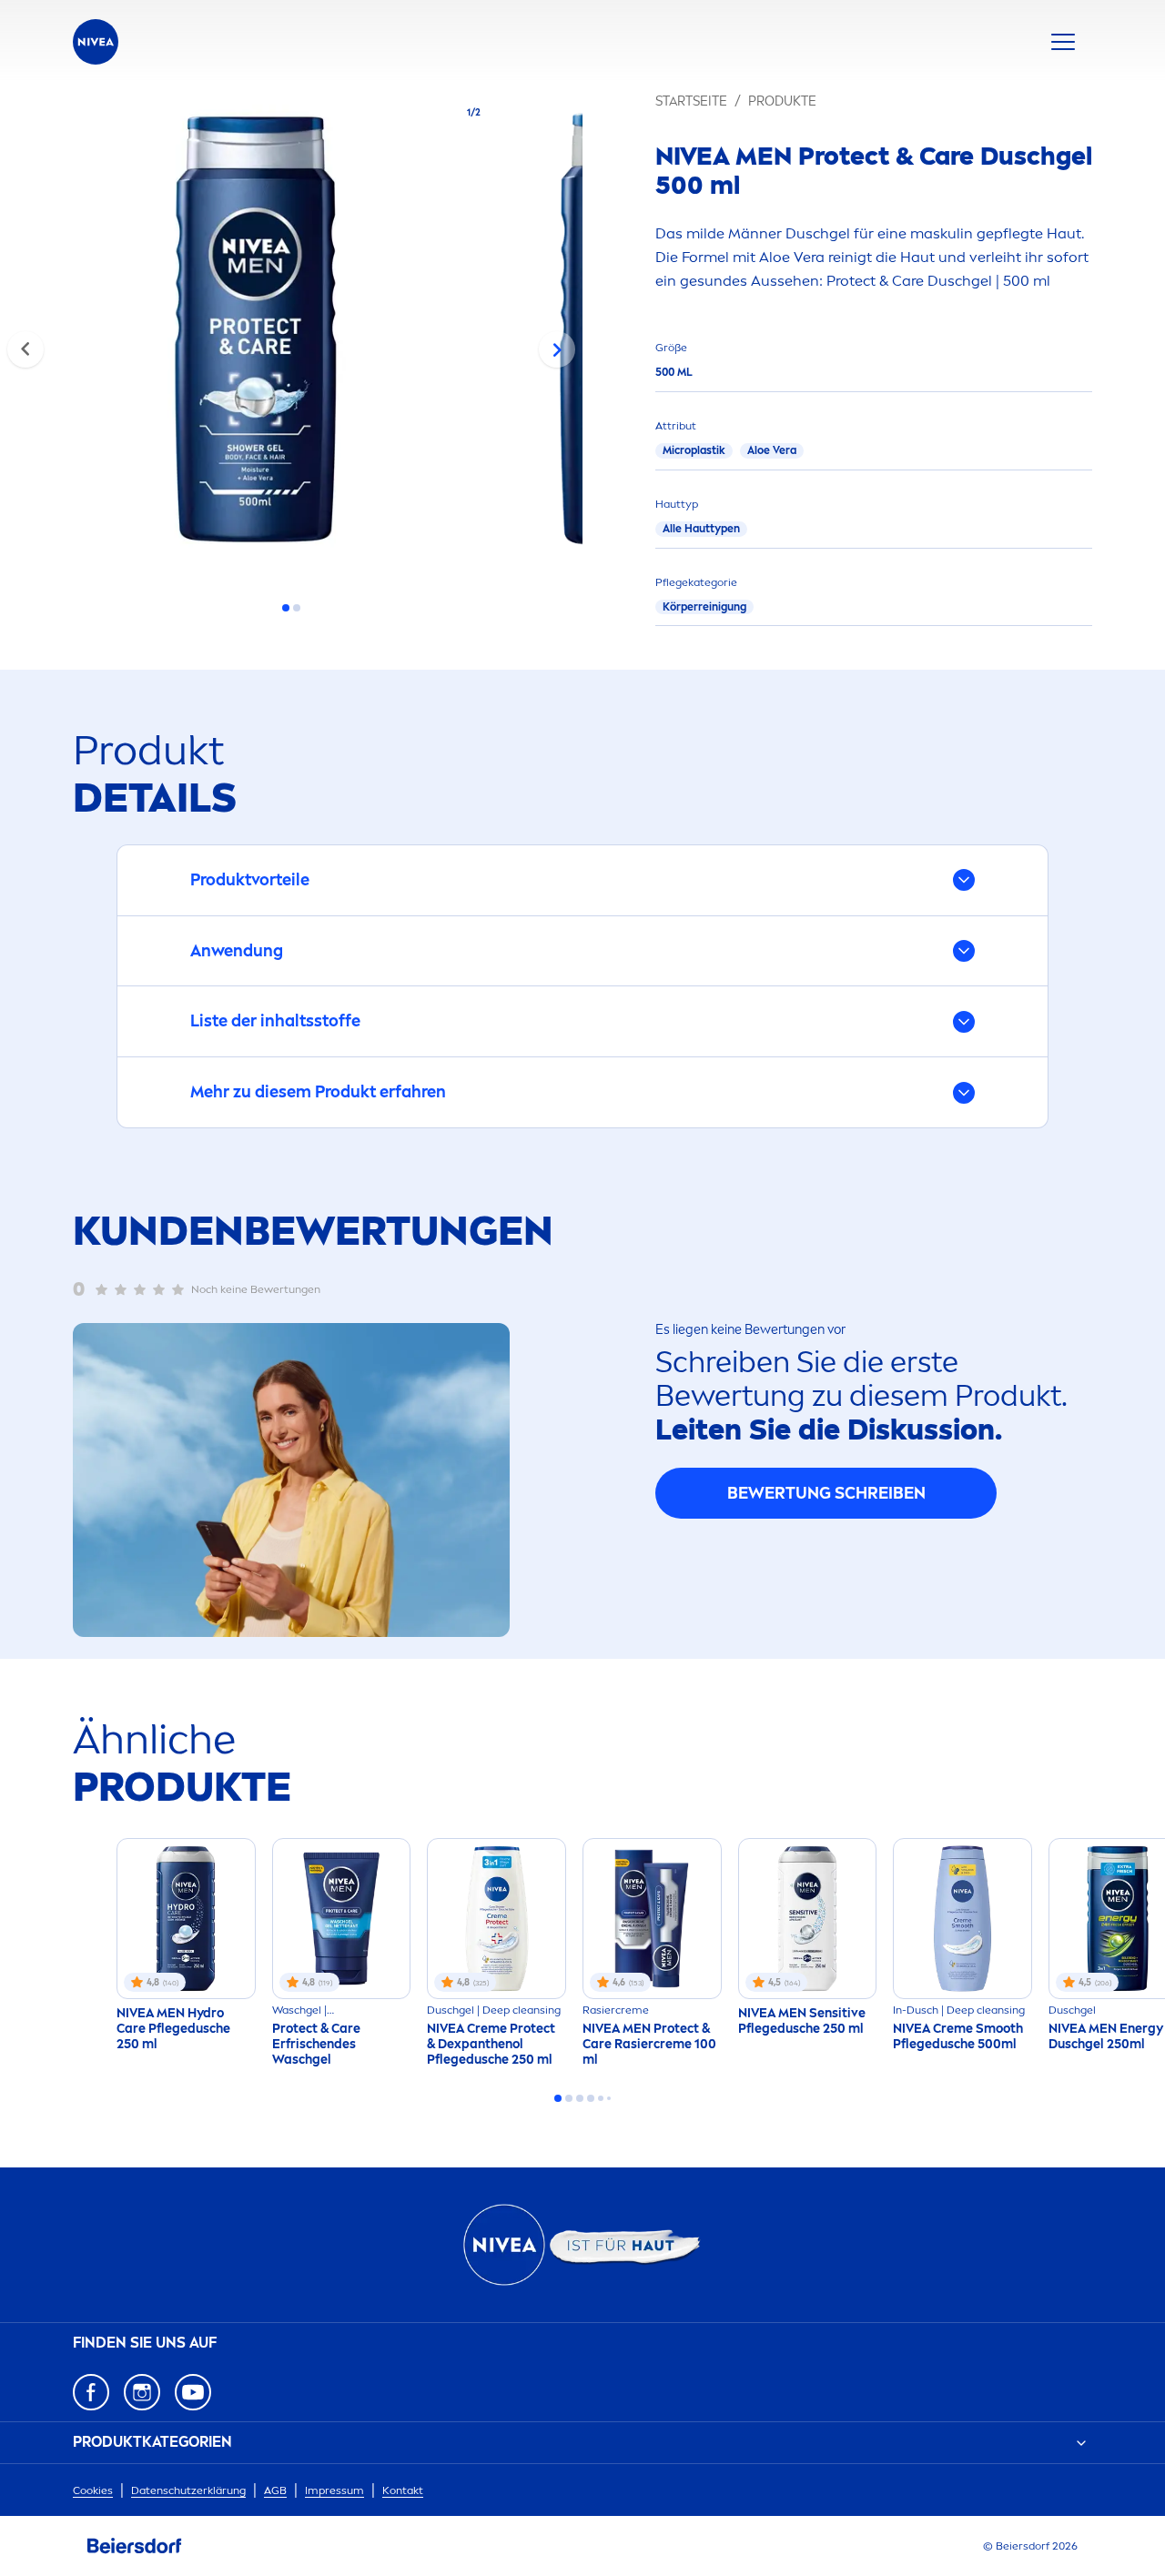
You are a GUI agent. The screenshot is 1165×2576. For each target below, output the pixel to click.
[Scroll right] (557, 349)
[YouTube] (193, 2392)
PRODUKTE (782, 101)
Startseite (691, 101)
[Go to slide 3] (580, 2098)
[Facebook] (91, 2392)
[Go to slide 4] (591, 2098)
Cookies (93, 2490)
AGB (275, 2490)
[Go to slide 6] (609, 2098)
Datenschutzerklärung (188, 2490)
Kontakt (403, 2490)
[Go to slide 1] (286, 608)
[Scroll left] (25, 349)
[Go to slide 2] (297, 608)
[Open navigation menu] (1063, 42)
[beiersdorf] (135, 2546)
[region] (291, 335)
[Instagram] (142, 2392)
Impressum (334, 2490)
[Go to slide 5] (601, 2098)
